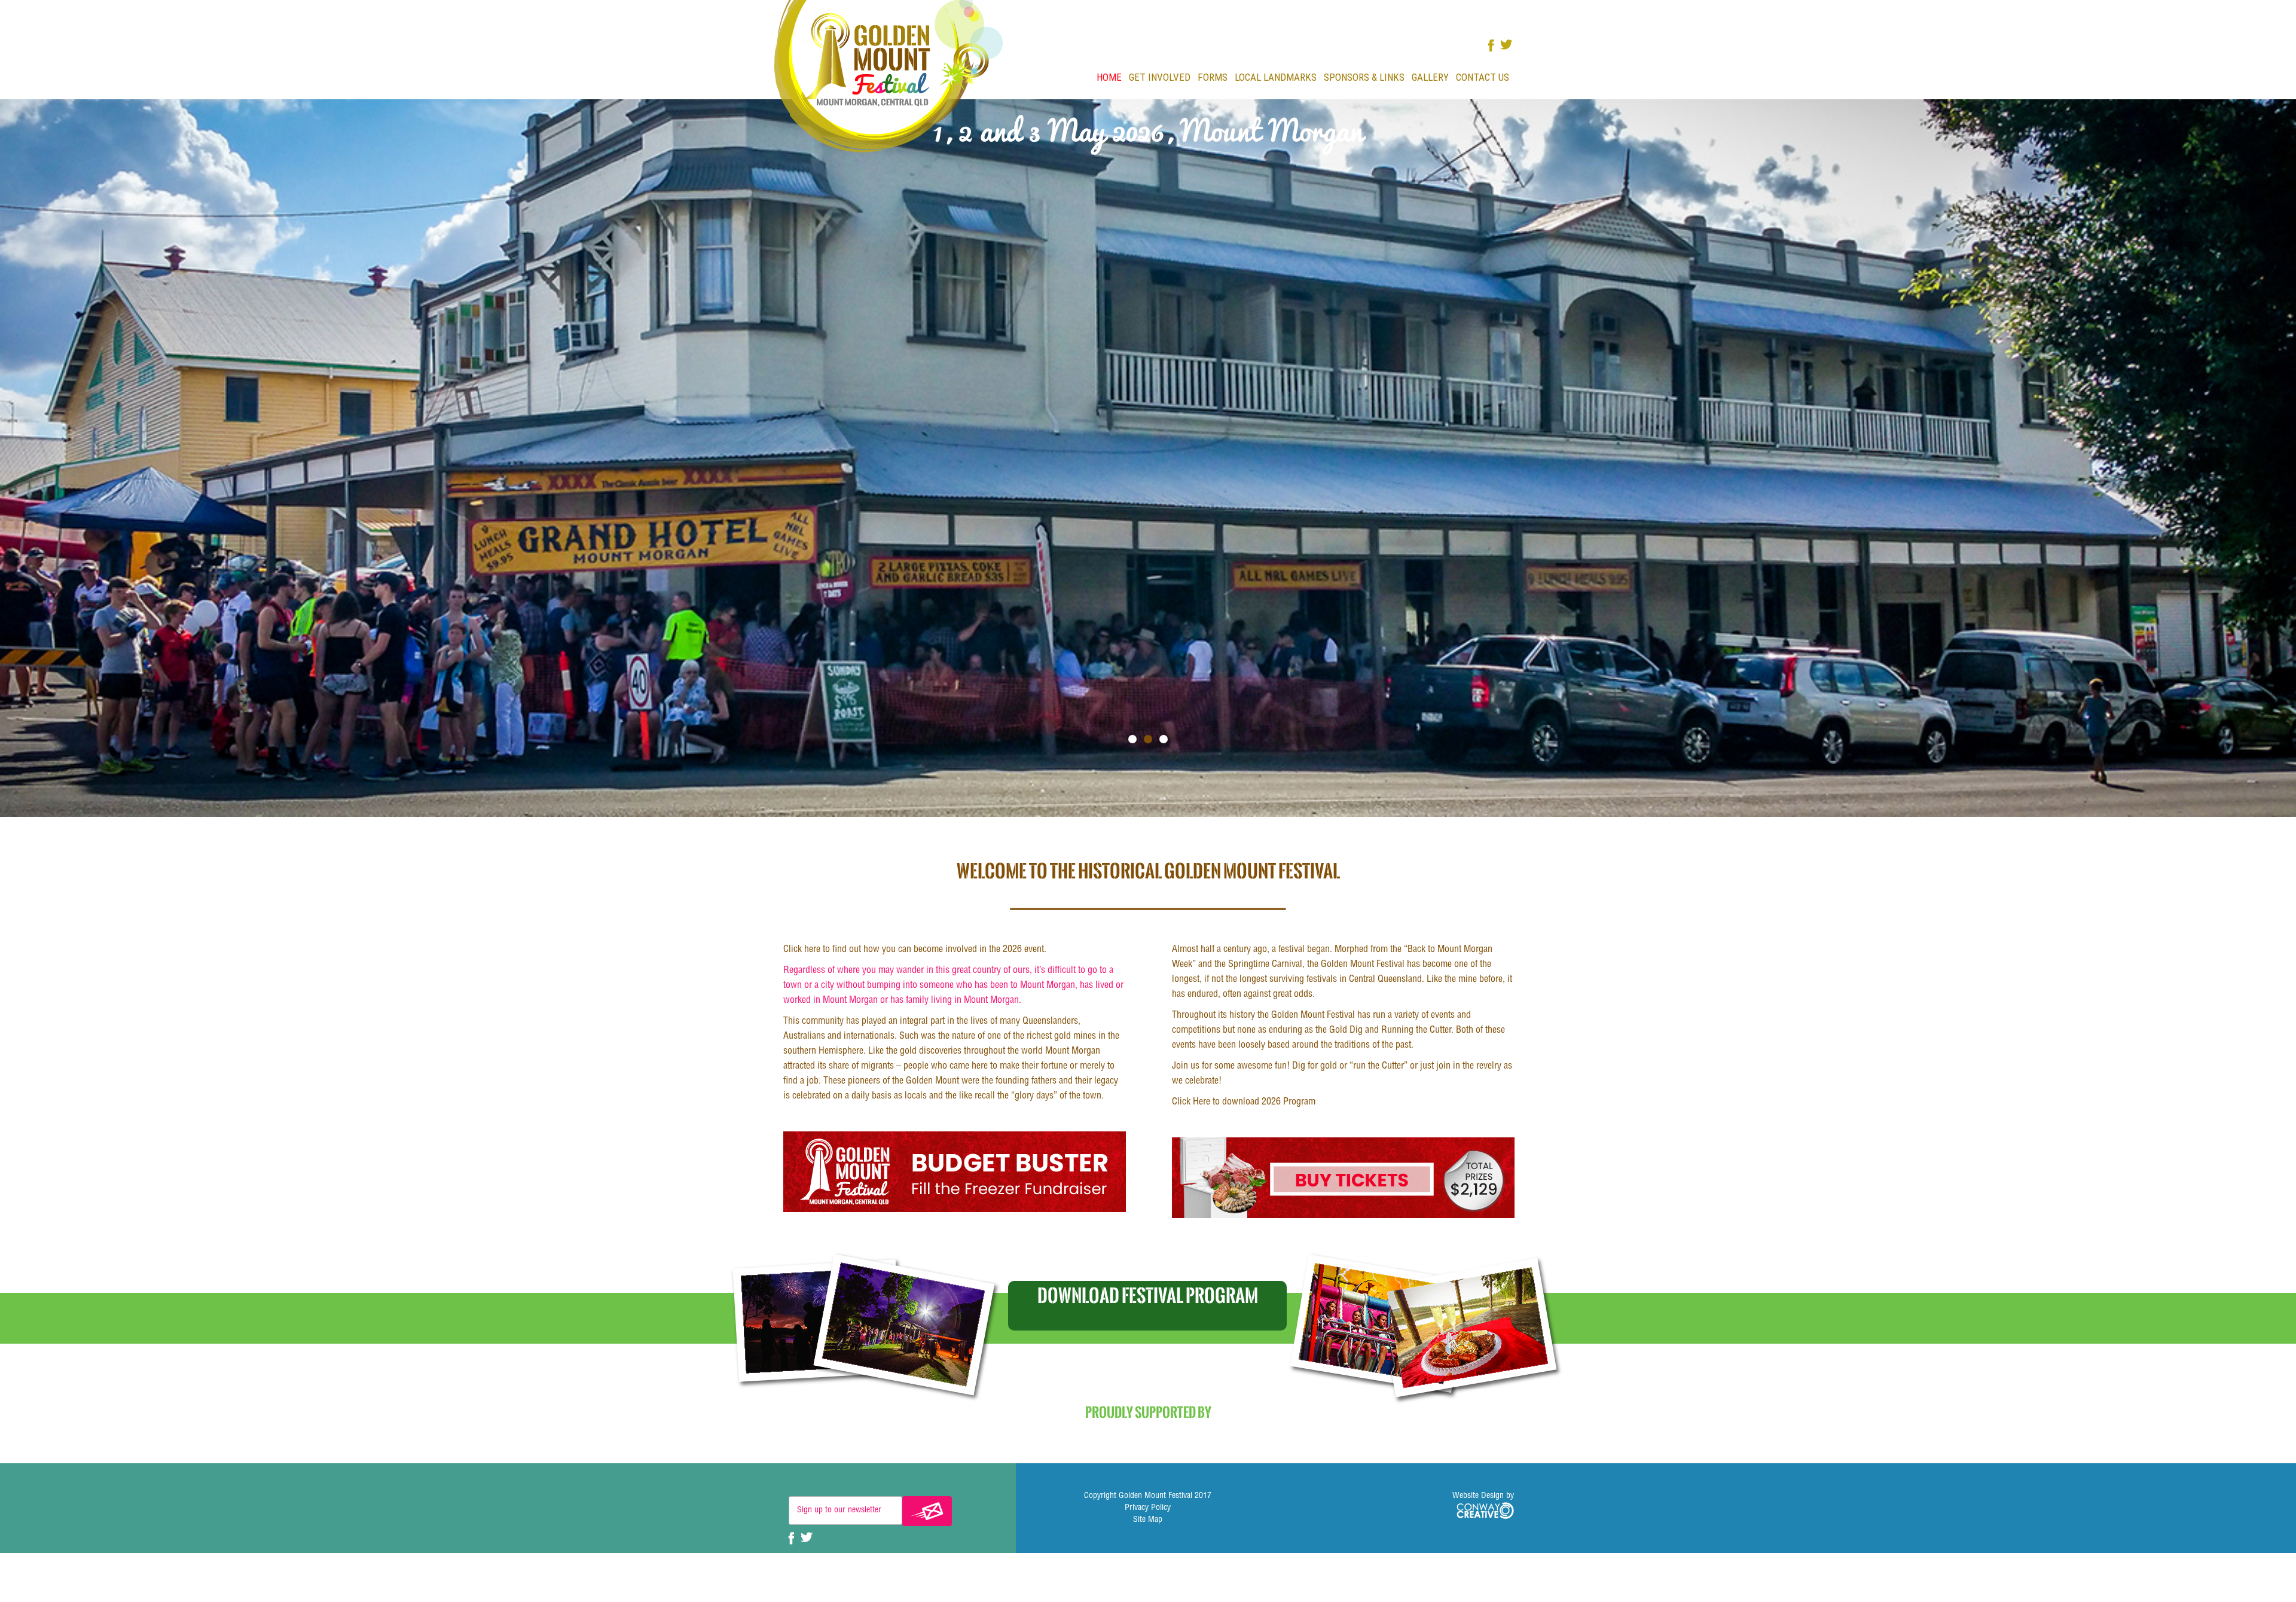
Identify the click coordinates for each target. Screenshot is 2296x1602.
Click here (802, 950)
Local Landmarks (1276, 77)
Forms (1213, 77)
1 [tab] (1132, 739)
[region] (1148, 458)
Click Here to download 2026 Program (1244, 1103)
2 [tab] (1148, 739)
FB (1491, 46)
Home (1109, 77)
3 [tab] (1164, 739)
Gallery (1430, 77)
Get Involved (1160, 77)
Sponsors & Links (1364, 77)
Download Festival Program (1148, 1295)
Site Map (1148, 1520)
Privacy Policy (1148, 1508)
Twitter (1506, 45)
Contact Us (1483, 77)
